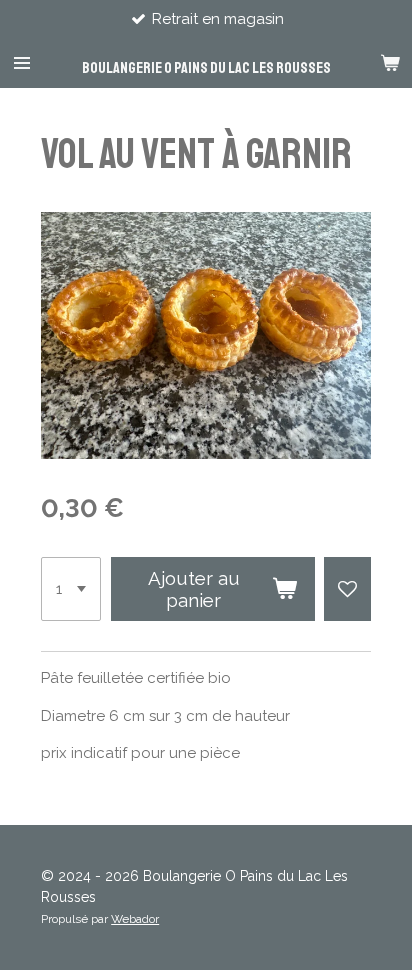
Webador (135, 919)
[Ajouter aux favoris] (347, 589)
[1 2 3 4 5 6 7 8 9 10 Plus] (71, 589)
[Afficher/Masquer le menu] (22, 63)
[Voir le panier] (390, 63)
